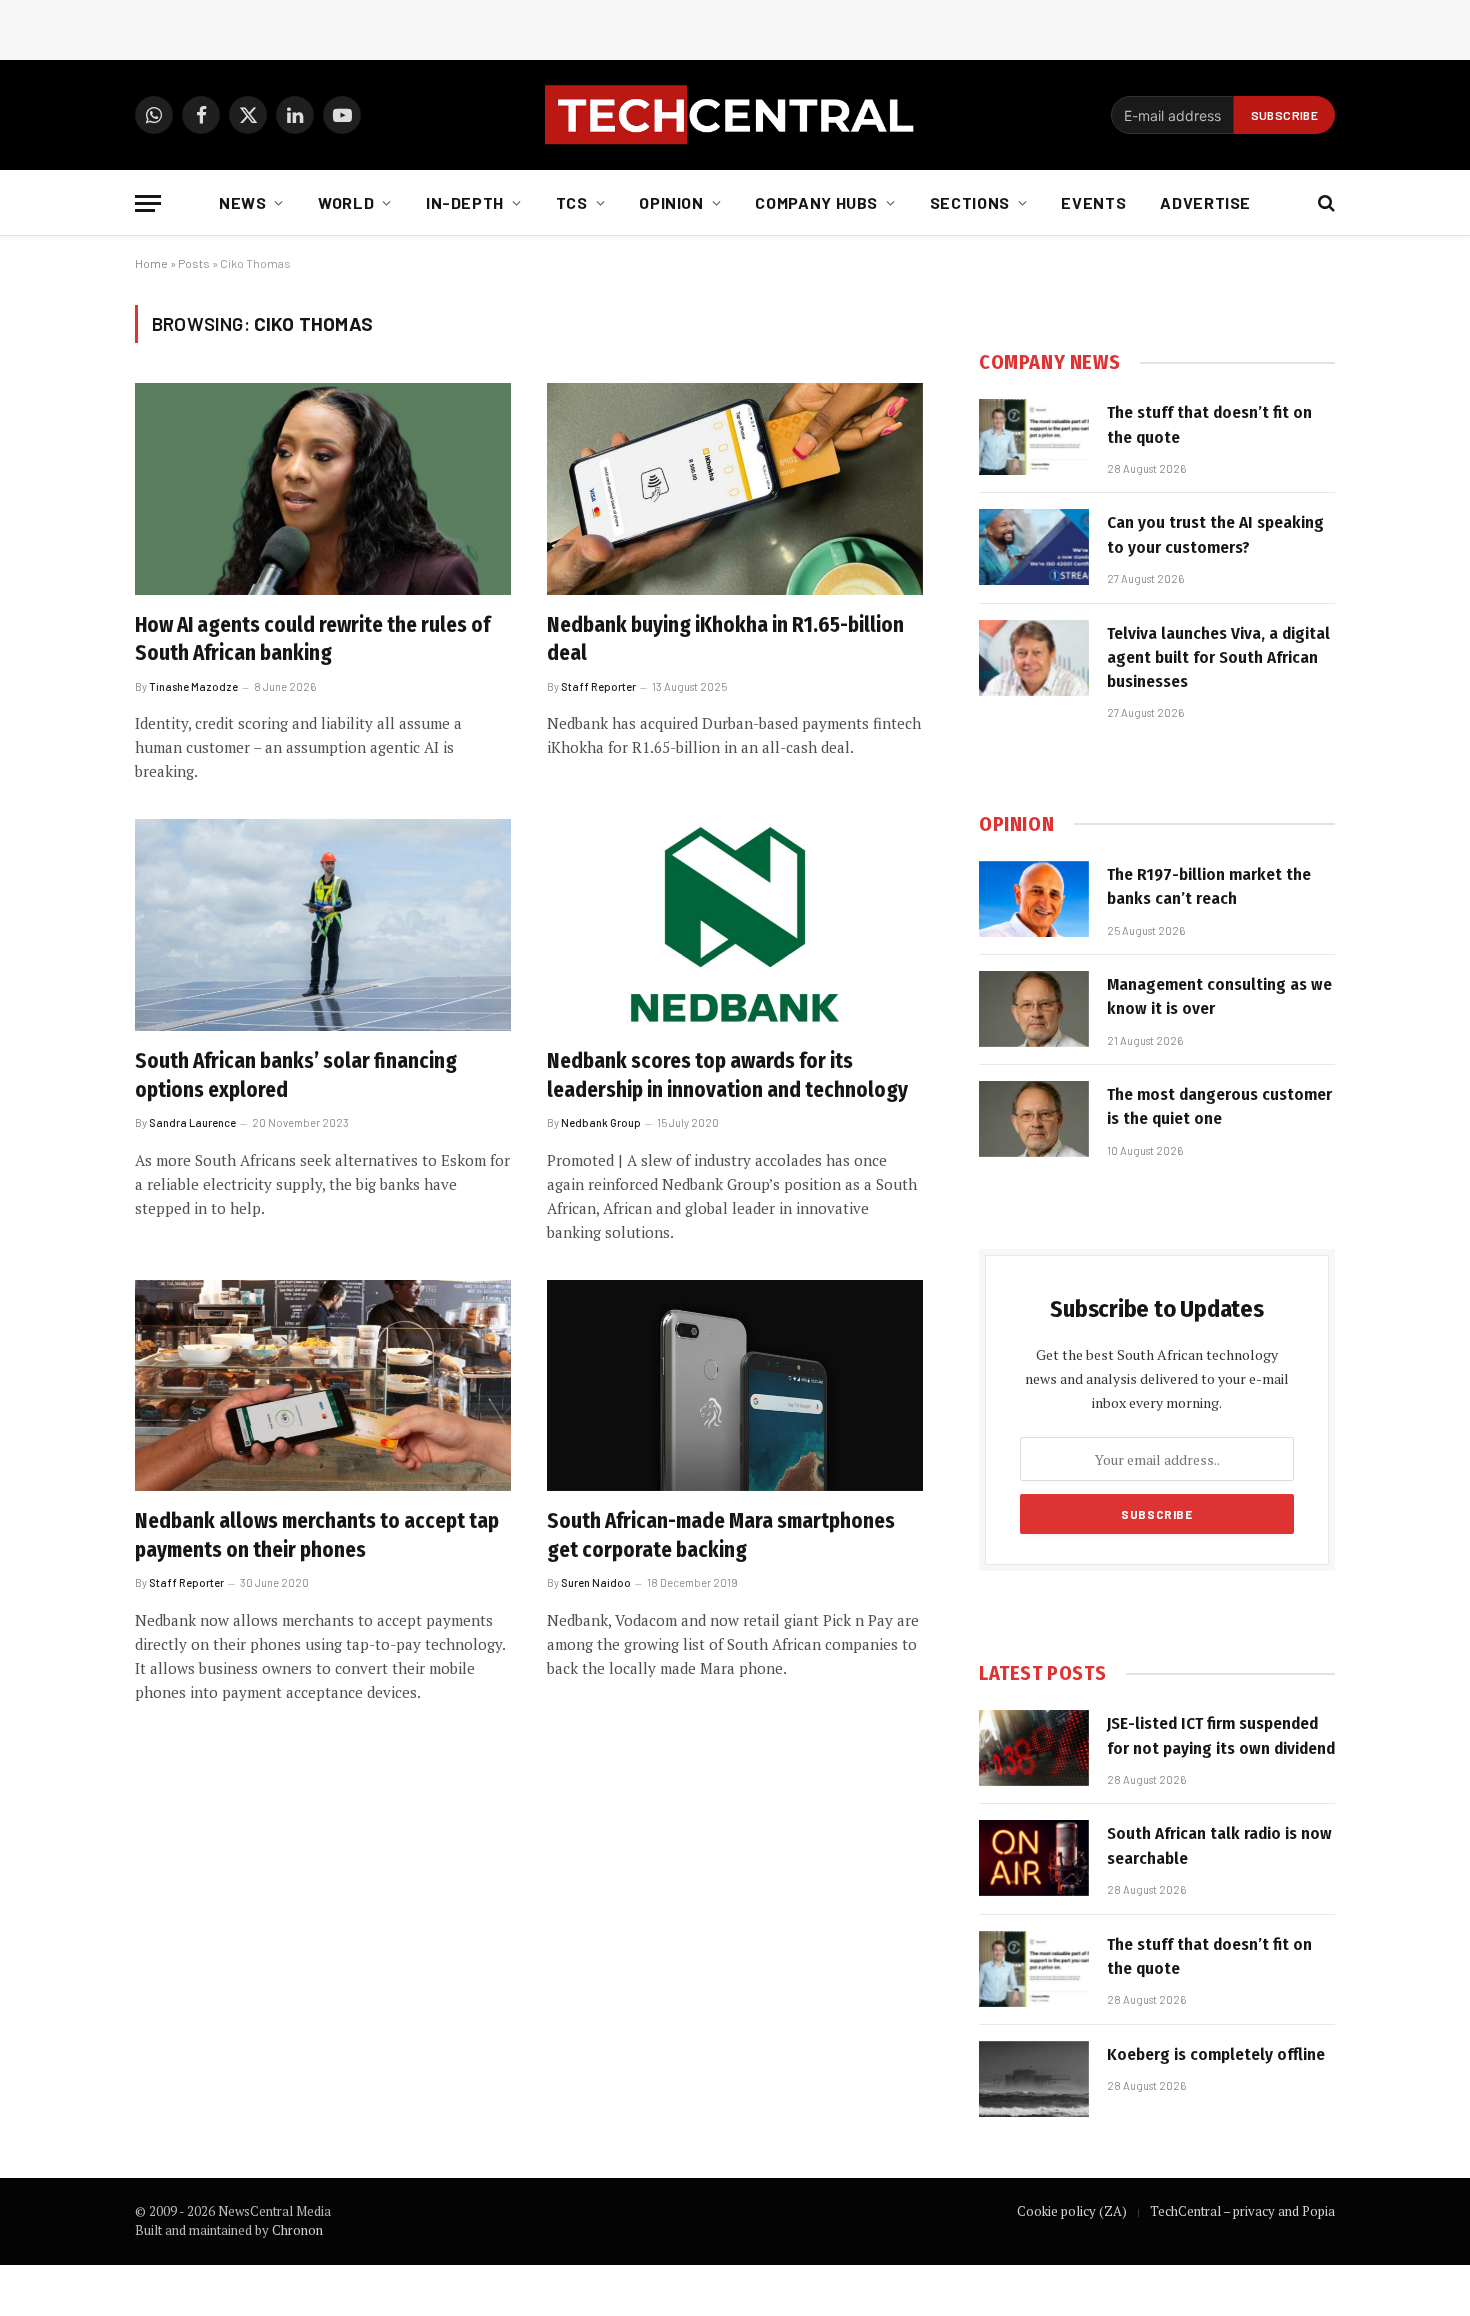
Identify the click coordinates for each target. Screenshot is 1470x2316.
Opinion (671, 202)
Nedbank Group (601, 1122)
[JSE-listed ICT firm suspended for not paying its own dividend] (1034, 1748)
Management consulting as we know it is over (1219, 996)
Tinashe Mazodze (193, 686)
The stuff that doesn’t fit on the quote (1209, 424)
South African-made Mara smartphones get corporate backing (721, 1535)
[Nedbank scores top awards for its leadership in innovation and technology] (735, 925)
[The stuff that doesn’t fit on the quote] (1034, 437)
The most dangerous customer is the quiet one (1219, 1106)
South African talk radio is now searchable (1219, 1845)
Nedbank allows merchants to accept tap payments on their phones (317, 1535)
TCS (572, 202)
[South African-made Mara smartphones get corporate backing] (735, 1386)
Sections (970, 202)
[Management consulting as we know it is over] (1034, 1009)
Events (1093, 202)
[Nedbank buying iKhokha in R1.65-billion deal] (735, 489)
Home (151, 263)
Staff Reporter (598, 686)
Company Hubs (816, 202)
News (243, 202)
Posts (194, 263)
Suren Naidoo (596, 1582)
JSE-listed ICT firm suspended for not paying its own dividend (1221, 1735)
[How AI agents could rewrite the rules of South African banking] (323, 489)
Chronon (297, 2230)
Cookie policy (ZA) (1072, 2211)
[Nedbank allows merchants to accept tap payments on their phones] (323, 1386)
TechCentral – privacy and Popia (1242, 2211)
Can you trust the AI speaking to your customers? (1215, 534)
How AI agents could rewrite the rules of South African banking (312, 639)
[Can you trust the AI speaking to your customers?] (1034, 547)
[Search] (1324, 203)
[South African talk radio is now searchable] (1034, 1858)
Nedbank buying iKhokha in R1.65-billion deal (725, 639)
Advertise (1205, 202)
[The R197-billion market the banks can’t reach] (1034, 899)
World (346, 202)
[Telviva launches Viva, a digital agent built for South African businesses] (1034, 658)
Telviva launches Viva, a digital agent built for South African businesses (1218, 658)
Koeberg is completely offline (1216, 2054)
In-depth (465, 202)
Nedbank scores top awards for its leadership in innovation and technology (727, 1075)
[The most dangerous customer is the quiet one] (1034, 1119)
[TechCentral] (735, 115)
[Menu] (148, 203)
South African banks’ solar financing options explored (296, 1075)
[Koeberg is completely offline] (1034, 2079)
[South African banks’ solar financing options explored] (323, 925)
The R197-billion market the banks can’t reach (1209, 886)
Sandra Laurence (192, 1122)
